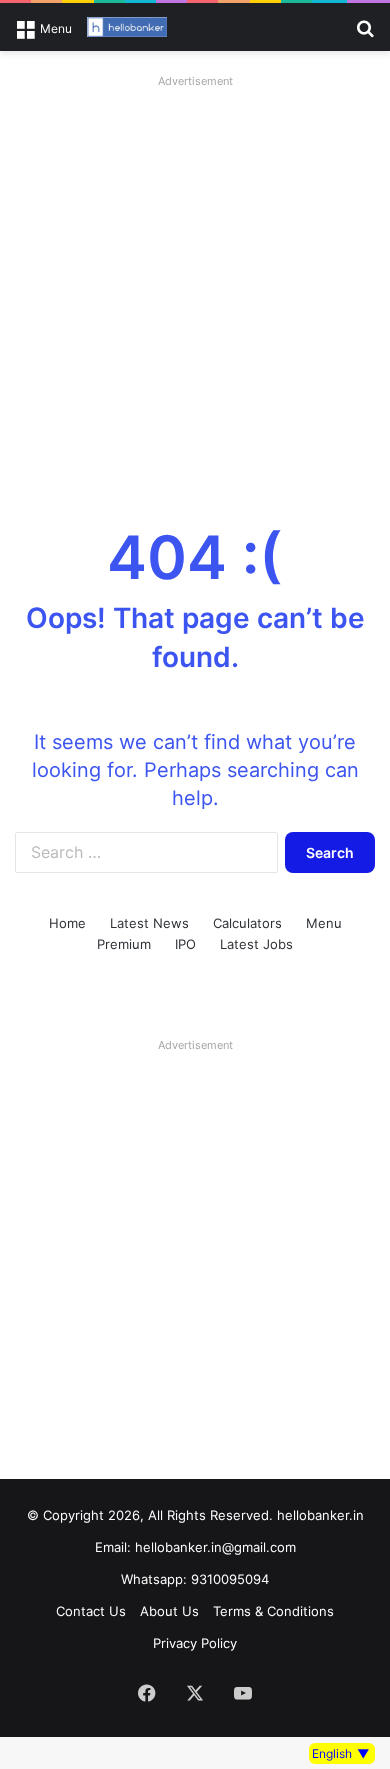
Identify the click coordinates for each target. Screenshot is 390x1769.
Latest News (149, 923)
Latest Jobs (256, 944)
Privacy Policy (195, 1643)
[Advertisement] (195, 290)
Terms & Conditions (273, 1611)
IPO (185, 944)
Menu (324, 923)
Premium (124, 944)
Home (67, 923)
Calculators (247, 923)
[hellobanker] (127, 27)
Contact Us (91, 1611)
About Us (169, 1611)
